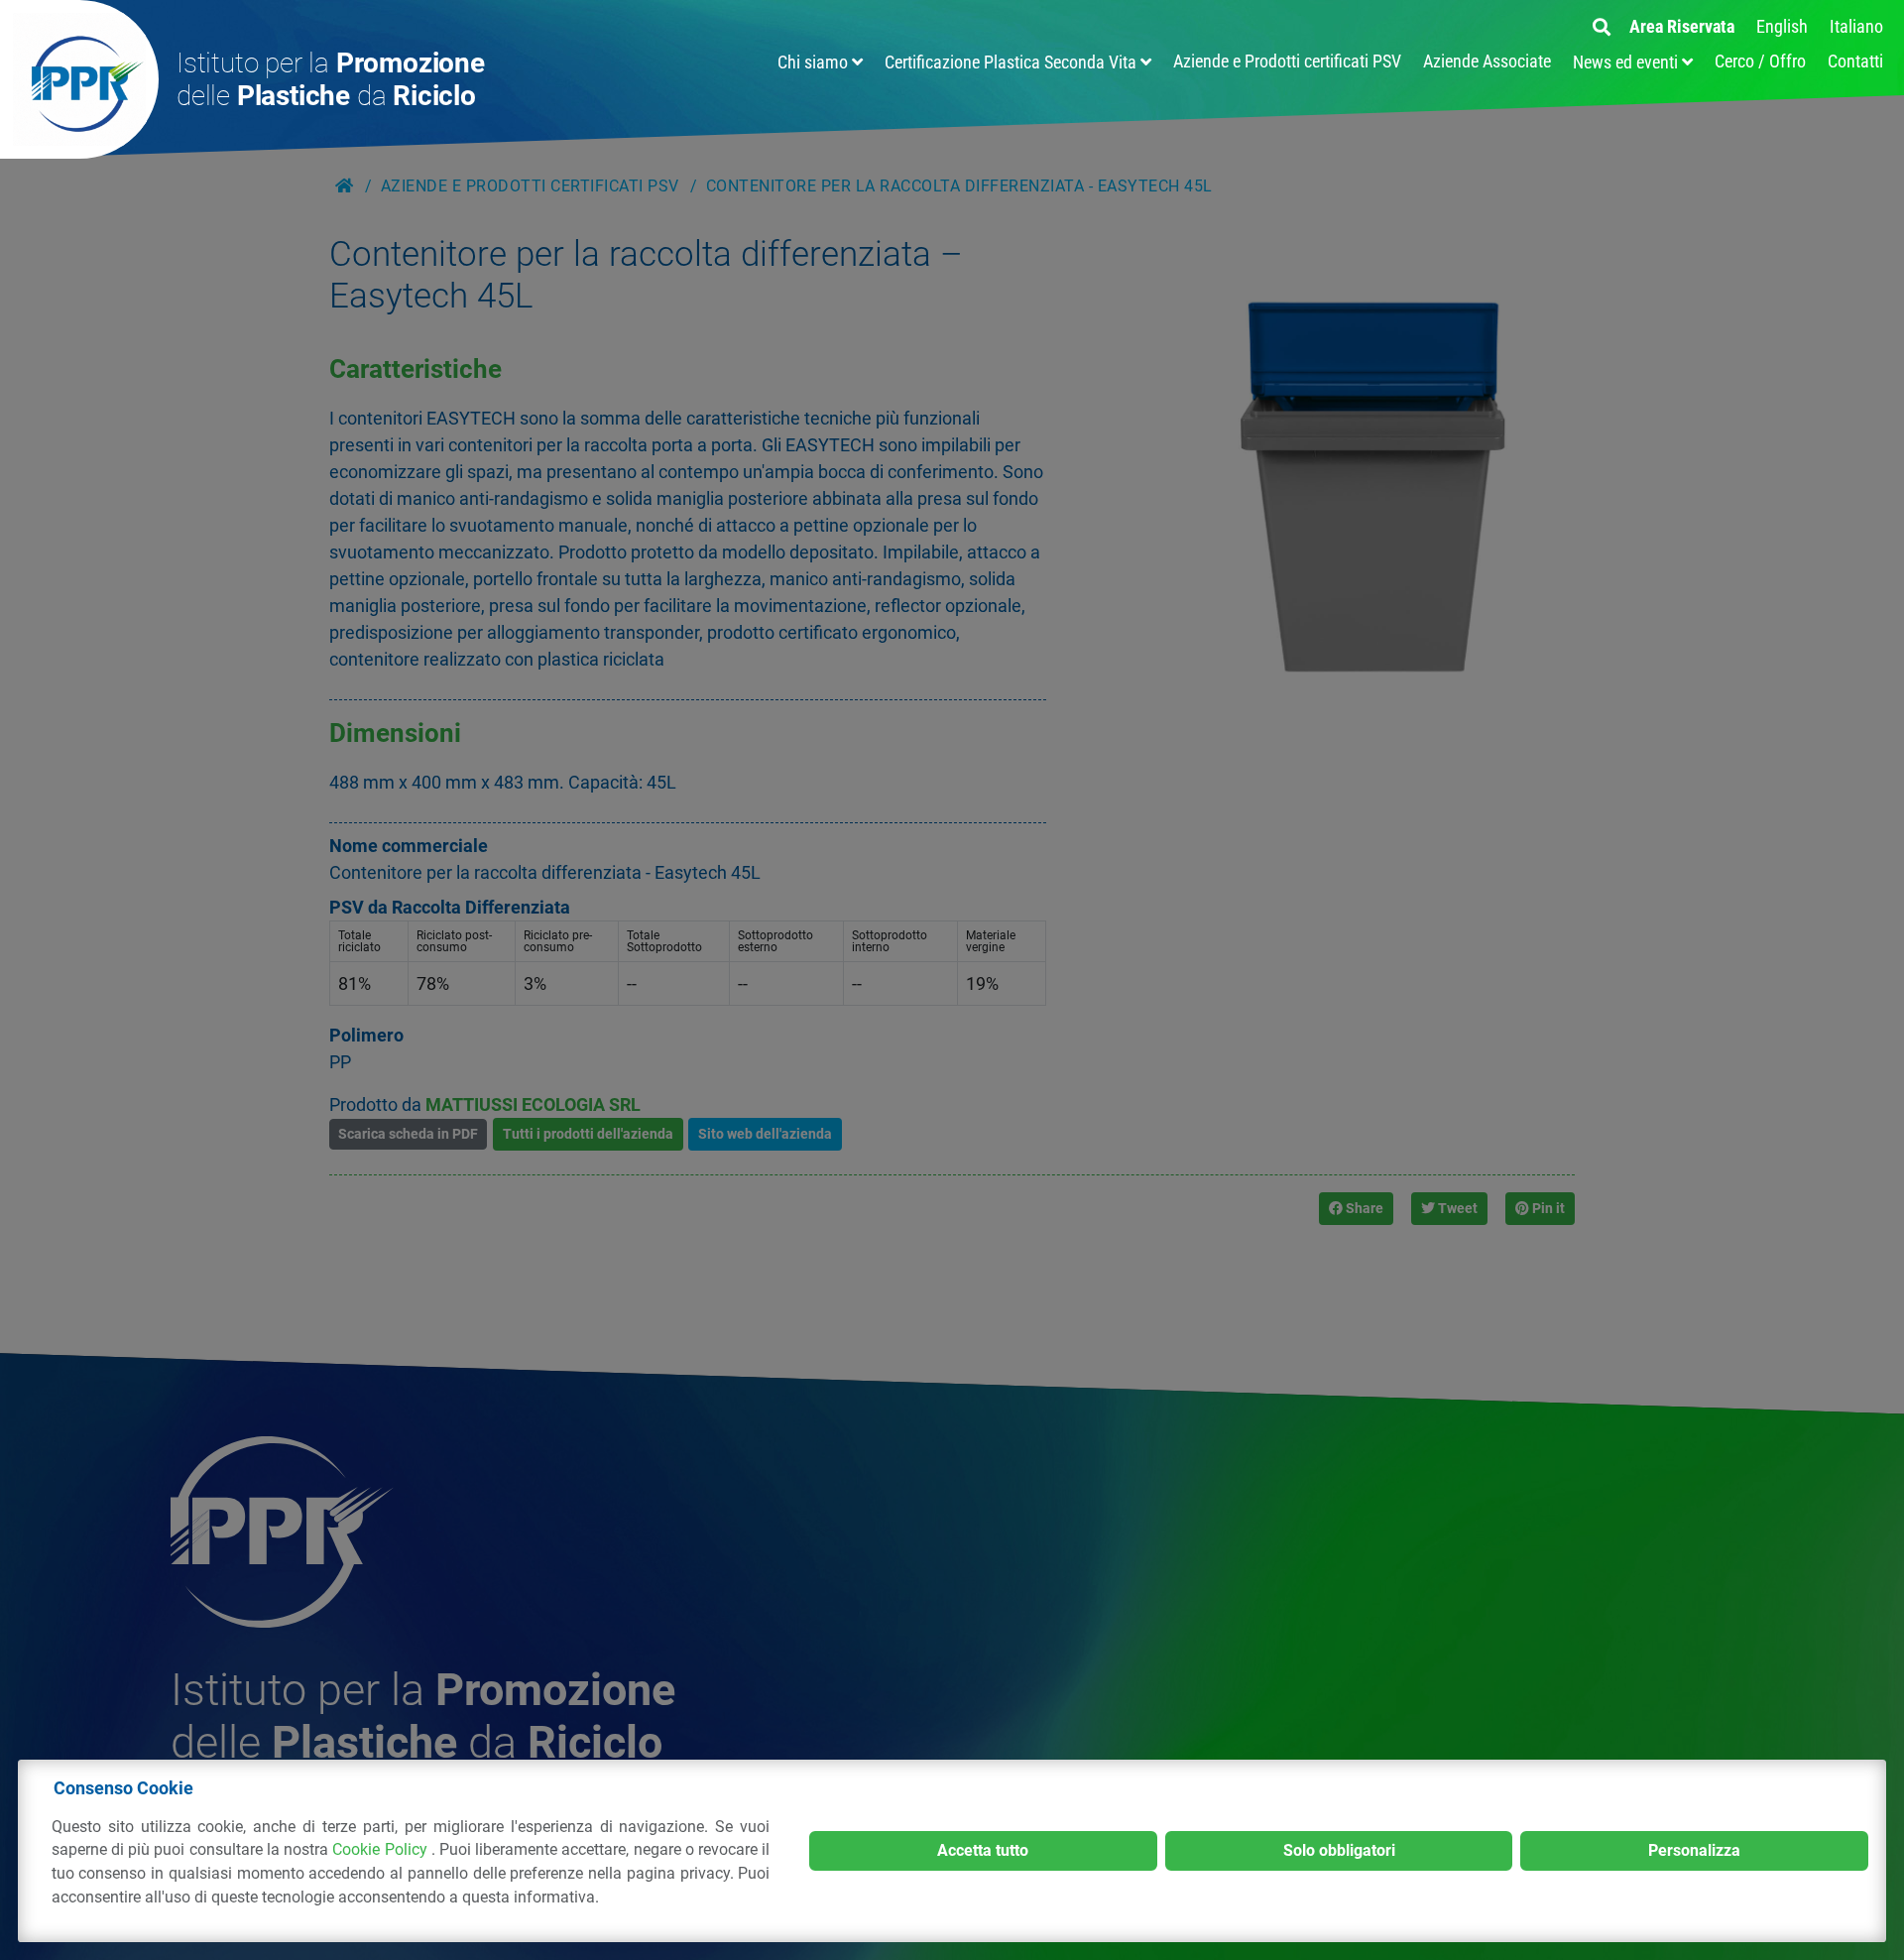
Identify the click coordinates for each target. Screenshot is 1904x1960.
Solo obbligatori (1339, 1850)
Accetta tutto (983, 1850)
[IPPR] (79, 79)
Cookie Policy (381, 1849)
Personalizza (1694, 1850)
